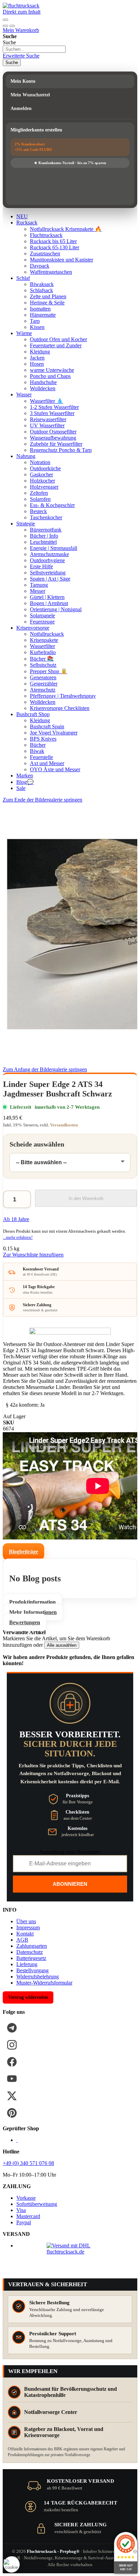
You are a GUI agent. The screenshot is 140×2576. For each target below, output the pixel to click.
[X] (12, 2096)
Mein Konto (23, 81)
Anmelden (21, 108)
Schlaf (23, 278)
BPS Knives (43, 739)
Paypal (24, 2222)
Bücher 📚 (42, 659)
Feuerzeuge (42, 622)
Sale (21, 788)
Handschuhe (43, 382)
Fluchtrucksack (46, 235)
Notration (40, 462)
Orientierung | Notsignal (56, 609)
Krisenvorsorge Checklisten (60, 708)
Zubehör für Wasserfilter (56, 444)
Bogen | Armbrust (49, 603)
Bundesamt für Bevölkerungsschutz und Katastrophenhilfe (71, 2392)
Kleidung (40, 352)
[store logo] (21, 6)
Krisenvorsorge (33, 628)
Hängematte (43, 315)
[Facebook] (12, 2062)
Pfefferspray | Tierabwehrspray (63, 696)
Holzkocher (42, 481)
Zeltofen (39, 493)
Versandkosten (64, 1125)
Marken (25, 776)
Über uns (26, 1921)
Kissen (37, 327)
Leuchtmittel (43, 542)
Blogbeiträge (23, 1552)
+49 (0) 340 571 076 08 (28, 2163)
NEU (22, 216)
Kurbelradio (43, 652)
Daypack (40, 266)
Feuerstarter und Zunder (56, 345)
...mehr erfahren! (18, 1237)
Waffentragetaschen (51, 272)
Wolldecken (43, 388)
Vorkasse (26, 2198)
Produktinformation (32, 1602)
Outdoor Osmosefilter (53, 432)
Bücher (38, 745)
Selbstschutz (43, 665)
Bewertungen (25, 1622)
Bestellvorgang (32, 1970)
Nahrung (26, 456)
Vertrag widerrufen (28, 1997)
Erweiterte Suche (21, 56)
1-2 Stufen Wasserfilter (54, 407)
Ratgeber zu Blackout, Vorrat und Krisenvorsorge (64, 2432)
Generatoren (43, 677)
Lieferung (27, 1964)
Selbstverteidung (48, 573)
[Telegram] (12, 2028)
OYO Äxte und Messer (55, 769)
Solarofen (40, 499)
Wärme (24, 333)
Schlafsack (41, 290)
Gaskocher (41, 475)
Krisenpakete (44, 640)
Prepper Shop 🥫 (49, 671)
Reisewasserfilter (48, 419)
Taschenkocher (46, 517)
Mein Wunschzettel (30, 95)
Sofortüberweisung (37, 2204)
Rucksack (27, 223)
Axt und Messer (47, 763)
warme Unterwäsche (52, 370)
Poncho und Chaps (50, 376)
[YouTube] (12, 2079)
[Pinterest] (12, 2113)
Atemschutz (43, 690)
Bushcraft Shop (33, 714)
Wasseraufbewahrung (53, 438)
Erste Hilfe (41, 566)
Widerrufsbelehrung (38, 1977)
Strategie (26, 524)
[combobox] (34, 49)
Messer (38, 591)
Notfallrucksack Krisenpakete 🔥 (66, 229)
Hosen (37, 364)
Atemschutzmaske (49, 554)
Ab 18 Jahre (16, 1219)
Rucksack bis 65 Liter (53, 241)
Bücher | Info (44, 536)
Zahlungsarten (32, 1946)
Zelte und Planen (48, 296)
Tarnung (39, 585)
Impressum (28, 1927)
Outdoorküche (45, 468)
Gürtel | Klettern (47, 597)
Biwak (37, 751)
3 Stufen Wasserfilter (52, 413)
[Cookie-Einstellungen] (12, 2564)
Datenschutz (30, 1952)
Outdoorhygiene (47, 560)
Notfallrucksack (47, 634)
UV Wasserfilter (47, 425)
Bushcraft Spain (47, 726)
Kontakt (25, 1934)
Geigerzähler (44, 684)
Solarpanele (42, 615)
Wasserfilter (42, 646)
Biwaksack (42, 284)
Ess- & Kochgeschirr (52, 505)
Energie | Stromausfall (54, 548)
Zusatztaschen (45, 254)
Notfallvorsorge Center (51, 2412)
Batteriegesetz (31, 1958)
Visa (21, 2210)
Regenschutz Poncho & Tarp (61, 450)
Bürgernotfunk (46, 530)
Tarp (35, 321)
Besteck (38, 511)
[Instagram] (12, 2045)
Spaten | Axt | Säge (50, 579)
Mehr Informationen (33, 1612)
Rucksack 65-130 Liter (55, 247)
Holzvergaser (44, 487)
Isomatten (40, 309)
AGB (22, 1940)
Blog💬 (25, 782)
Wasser (24, 394)
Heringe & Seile (47, 303)
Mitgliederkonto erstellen (36, 130)
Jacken (37, 358)
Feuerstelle (41, 757)
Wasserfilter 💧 (47, 401)
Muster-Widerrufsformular (44, 1983)
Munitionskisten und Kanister (62, 260)
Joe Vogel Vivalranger (54, 733)
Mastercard (28, 2216)
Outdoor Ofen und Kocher (58, 339)
